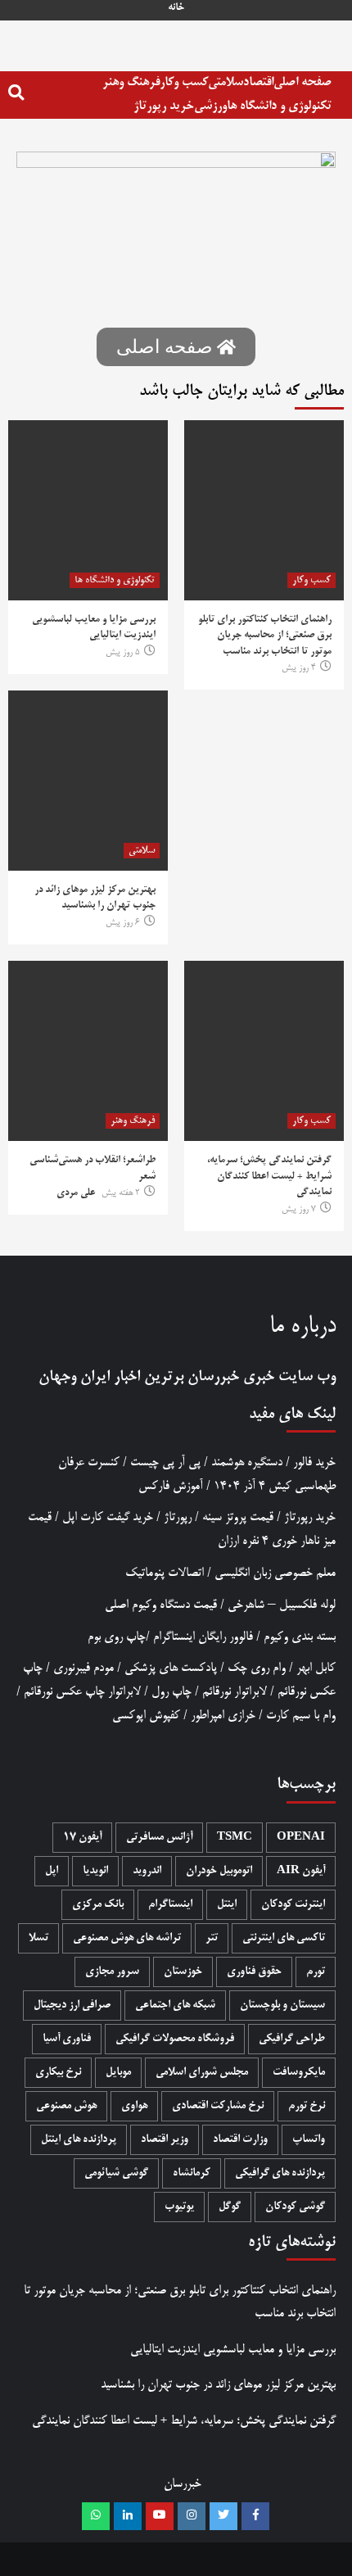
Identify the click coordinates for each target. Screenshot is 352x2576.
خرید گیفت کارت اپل (108, 1517)
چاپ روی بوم (117, 1637)
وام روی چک (257, 1668)
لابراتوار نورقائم (235, 1692)
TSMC (235, 1838)
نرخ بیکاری (58, 2073)
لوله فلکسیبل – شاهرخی (282, 1605)
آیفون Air (301, 1871)
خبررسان (213, 1377)
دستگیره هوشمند (247, 1462)
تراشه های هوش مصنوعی (127, 1938)
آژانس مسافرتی (159, 1838)
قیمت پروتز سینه (238, 1517)
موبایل (118, 2073)
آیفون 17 (82, 1838)
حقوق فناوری (254, 1972)
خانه (176, 8)
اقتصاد (258, 82)
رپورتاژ (178, 1517)
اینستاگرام (170, 1905)
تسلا (38, 1938)
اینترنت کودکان (293, 1905)
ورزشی (210, 106)
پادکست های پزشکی (171, 1668)
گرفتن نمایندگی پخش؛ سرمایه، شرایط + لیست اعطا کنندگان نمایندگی (269, 1177)
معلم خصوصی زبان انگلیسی (275, 1573)
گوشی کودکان (295, 2207)
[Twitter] (223, 2516)
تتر (212, 1938)
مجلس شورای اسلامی (202, 2073)
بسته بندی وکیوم (300, 1637)
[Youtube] (160, 2516)
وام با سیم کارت (301, 1716)
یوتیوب (179, 2207)
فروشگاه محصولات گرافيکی (175, 2039)
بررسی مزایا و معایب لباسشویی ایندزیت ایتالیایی (233, 2350)
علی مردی (76, 1193)
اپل (52, 1871)
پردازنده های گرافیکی (280, 2173)
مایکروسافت (299, 2073)
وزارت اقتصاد (240, 2140)
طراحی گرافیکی (292, 2039)
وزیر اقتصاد (165, 2140)
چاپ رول (171, 1692)
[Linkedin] (128, 2516)
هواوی (134, 2106)
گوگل (230, 2207)
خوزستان (183, 1972)
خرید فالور (314, 1462)
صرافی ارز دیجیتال (72, 2006)
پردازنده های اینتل (79, 2140)
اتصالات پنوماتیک (165, 1573)
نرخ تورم (307, 2106)
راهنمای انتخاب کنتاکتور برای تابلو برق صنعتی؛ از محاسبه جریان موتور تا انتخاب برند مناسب (265, 636)
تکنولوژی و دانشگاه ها (279, 106)
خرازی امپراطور (223, 1716)
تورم (316, 1972)
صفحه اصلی (302, 82)
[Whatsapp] (96, 2516)
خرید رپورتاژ (164, 106)
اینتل (227, 1905)
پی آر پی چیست (165, 1462)
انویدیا (95, 1871)
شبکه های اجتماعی (175, 2006)
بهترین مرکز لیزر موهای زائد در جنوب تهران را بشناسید (218, 2385)
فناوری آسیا (67, 2039)
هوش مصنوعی (66, 2106)
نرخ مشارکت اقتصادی (218, 2106)
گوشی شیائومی (116, 2173)
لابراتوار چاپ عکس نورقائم (82, 1692)
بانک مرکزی (98, 1905)
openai (301, 1838)
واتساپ (309, 2140)
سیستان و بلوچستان (282, 2006)
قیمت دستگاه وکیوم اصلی (161, 1605)
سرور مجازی (112, 1972)
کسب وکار (184, 82)
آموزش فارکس (171, 1486)
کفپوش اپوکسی (146, 1716)
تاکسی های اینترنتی (284, 1938)
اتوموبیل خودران (219, 1871)
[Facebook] (255, 2516)
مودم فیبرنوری (83, 1668)
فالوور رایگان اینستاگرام (203, 1637)
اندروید (147, 1871)
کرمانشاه (192, 2173)
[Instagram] (192, 2516)
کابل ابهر (316, 1668)
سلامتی (226, 82)
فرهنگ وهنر (131, 82)
